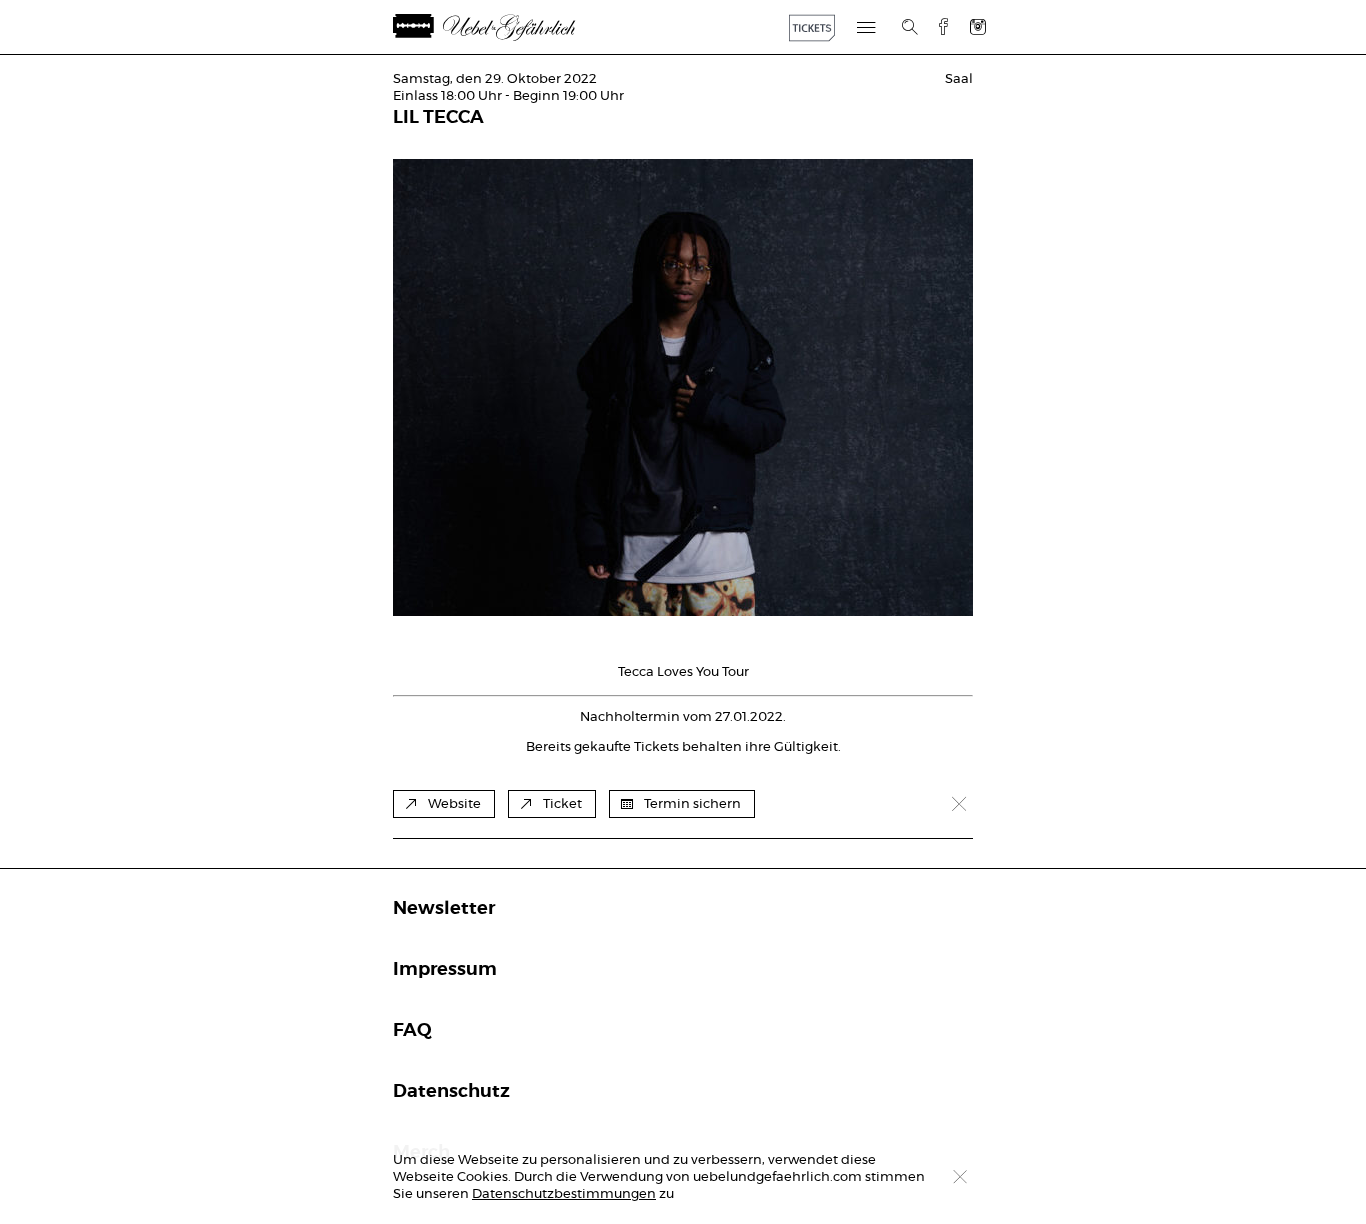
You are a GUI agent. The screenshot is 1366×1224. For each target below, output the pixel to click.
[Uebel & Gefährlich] (508, 27)
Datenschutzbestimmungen (564, 1194)
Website (454, 804)
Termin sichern (692, 804)
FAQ (412, 1031)
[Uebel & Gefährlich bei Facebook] (936, 26)
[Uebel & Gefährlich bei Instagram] (978, 26)
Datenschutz (451, 1092)
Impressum (445, 970)
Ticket (562, 804)
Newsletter (444, 909)
